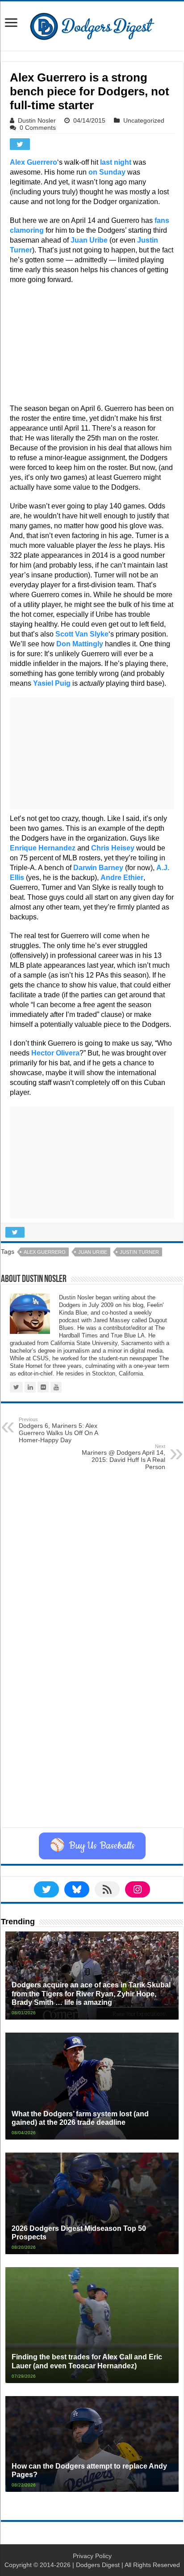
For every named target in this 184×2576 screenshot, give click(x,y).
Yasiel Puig (52, 683)
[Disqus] (92, 1715)
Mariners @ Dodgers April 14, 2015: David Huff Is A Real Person (123, 1457)
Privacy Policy (92, 2556)
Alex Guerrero (33, 162)
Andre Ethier (122, 878)
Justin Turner (139, 1252)
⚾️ (92, 1846)
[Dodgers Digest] (92, 24)
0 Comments (38, 128)
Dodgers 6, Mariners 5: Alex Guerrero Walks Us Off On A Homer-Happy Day (58, 1430)
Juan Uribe (89, 240)
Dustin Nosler (37, 120)
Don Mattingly (80, 644)
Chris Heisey (113, 848)
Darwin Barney (98, 868)
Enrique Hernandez (43, 848)
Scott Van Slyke (82, 634)
